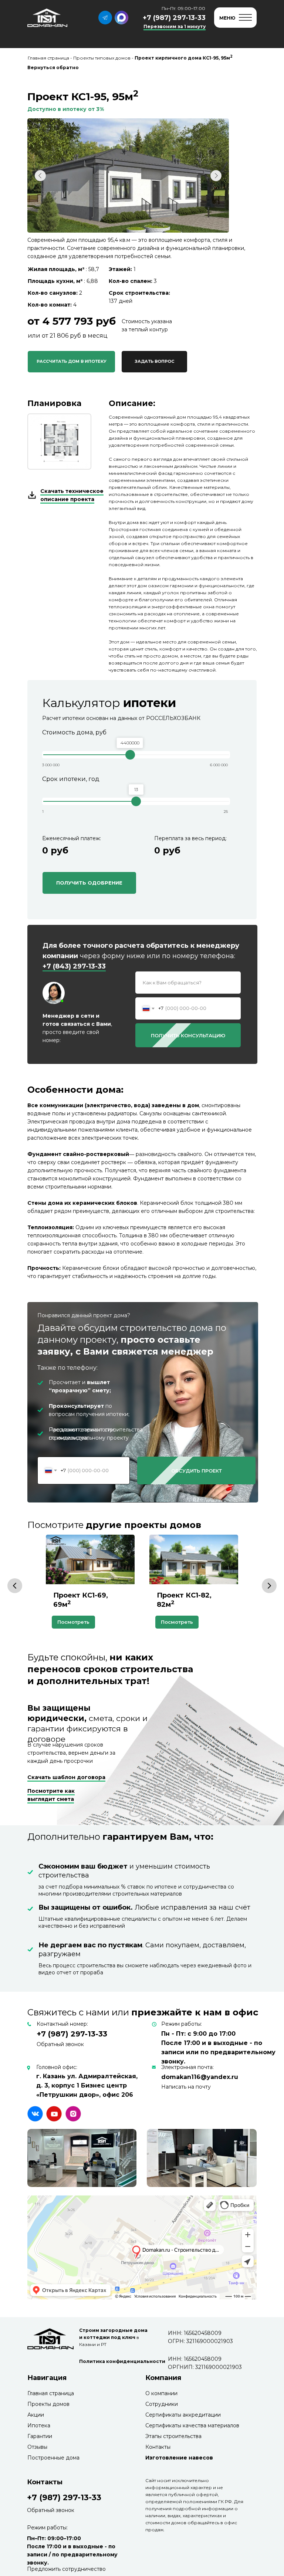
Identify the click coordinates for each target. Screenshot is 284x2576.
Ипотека (39, 2425)
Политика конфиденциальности (122, 2361)
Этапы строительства (173, 2436)
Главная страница (51, 2393)
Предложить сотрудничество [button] (66, 2569)
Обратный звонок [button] (60, 2044)
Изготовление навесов (179, 2458)
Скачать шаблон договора (66, 1777)
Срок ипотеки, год (71, 779)
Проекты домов (48, 2404)
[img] (35, 2114)
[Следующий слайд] (269, 1586)
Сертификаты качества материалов (192, 2425)
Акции (36, 2415)
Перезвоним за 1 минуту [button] (175, 26)
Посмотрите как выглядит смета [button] (51, 1795)
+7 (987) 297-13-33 (174, 18)
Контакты (158, 2447)
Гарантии (40, 2436)
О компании (161, 2393)
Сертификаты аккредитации (183, 2415)
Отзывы (37, 2447)
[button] (154, 362)
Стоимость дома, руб (74, 732)
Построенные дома (53, 2458)
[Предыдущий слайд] (15, 1586)
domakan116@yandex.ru (200, 2077)
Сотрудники (162, 2404)
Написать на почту (186, 2087)
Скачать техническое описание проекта (72, 495)
